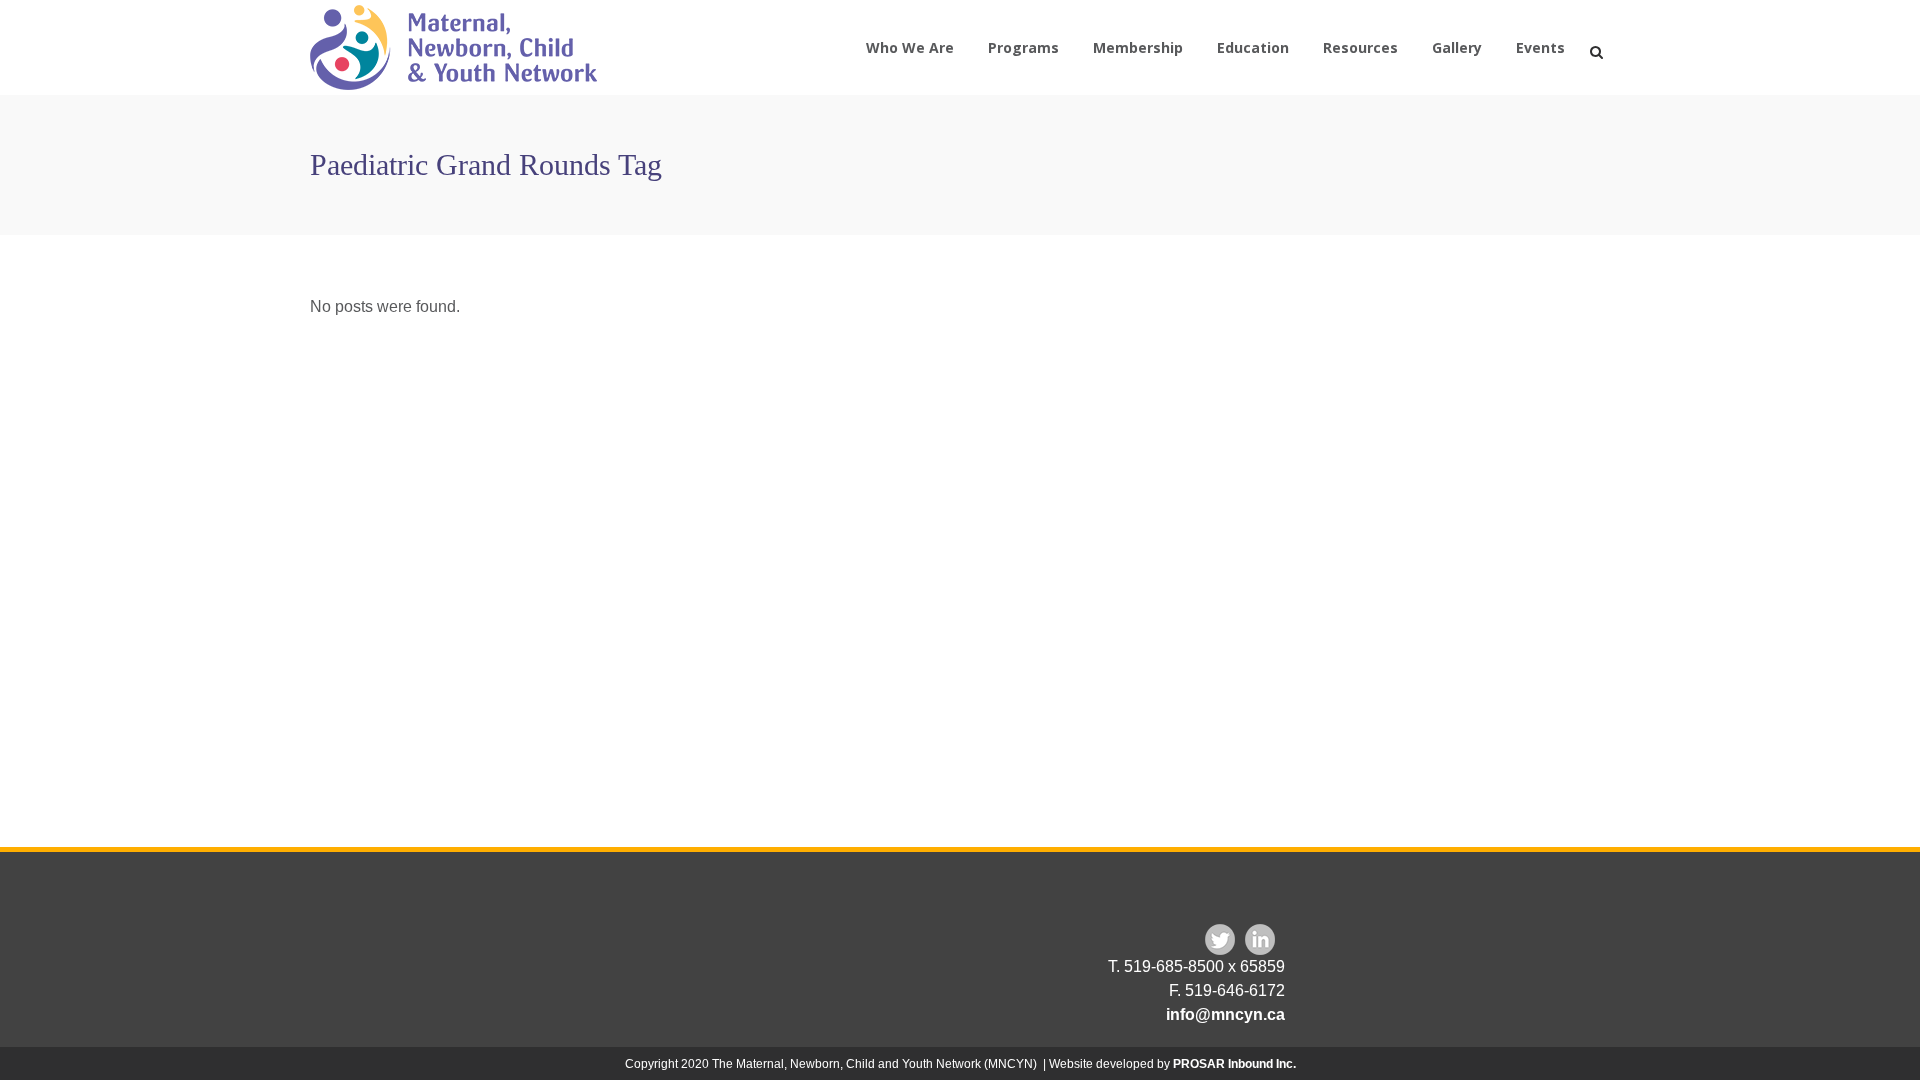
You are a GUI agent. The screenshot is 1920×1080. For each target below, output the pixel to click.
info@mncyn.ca (1225, 1014)
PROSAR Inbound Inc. (1234, 1064)
